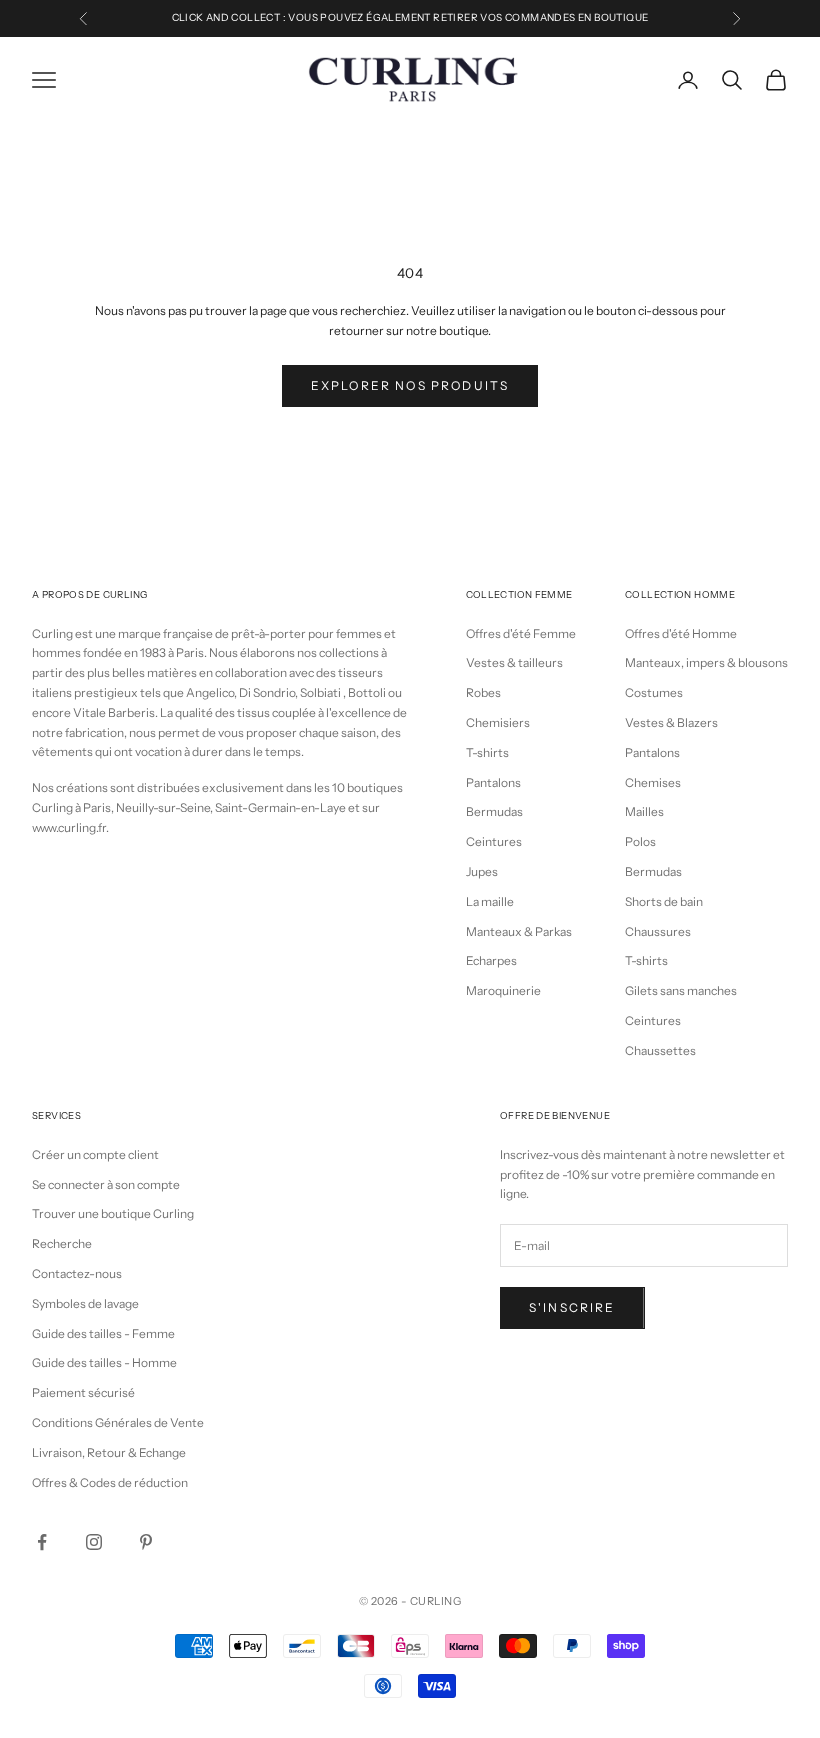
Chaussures (658, 931)
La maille (490, 901)
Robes (483, 692)
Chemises (653, 782)
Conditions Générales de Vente (118, 1422)
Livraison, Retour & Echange (109, 1452)
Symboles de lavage (85, 1303)
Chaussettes (660, 1050)
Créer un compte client (95, 1154)
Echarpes (491, 960)
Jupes (482, 871)
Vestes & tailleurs (514, 662)
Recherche (62, 1243)
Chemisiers (498, 722)
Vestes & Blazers (671, 722)
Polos (640, 841)
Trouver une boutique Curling (113, 1213)
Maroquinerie (503, 990)
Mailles (644, 811)
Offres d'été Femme (521, 633)
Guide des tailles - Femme (103, 1333)
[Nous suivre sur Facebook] (42, 1542)
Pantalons (493, 782)
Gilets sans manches (681, 990)
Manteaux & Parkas (519, 931)
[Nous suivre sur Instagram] (94, 1542)
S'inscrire (572, 1307)
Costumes (654, 692)
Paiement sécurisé (83, 1392)
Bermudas (494, 811)
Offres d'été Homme (681, 633)
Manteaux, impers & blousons (706, 662)
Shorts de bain (664, 901)
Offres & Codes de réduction (110, 1482)
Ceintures (494, 841)
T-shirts (487, 752)
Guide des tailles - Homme (104, 1362)
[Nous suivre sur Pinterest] (146, 1542)
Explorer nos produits (410, 385)
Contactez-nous (77, 1273)
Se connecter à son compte (106, 1184)
